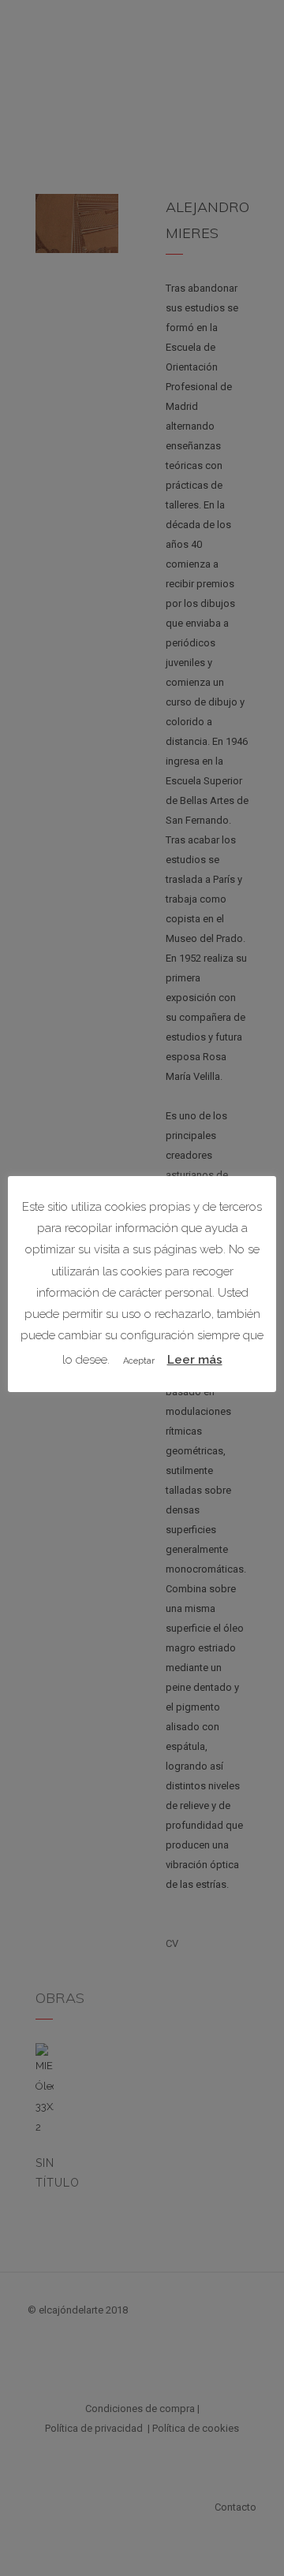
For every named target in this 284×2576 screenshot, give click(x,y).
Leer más (195, 1360)
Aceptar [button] (139, 1361)
